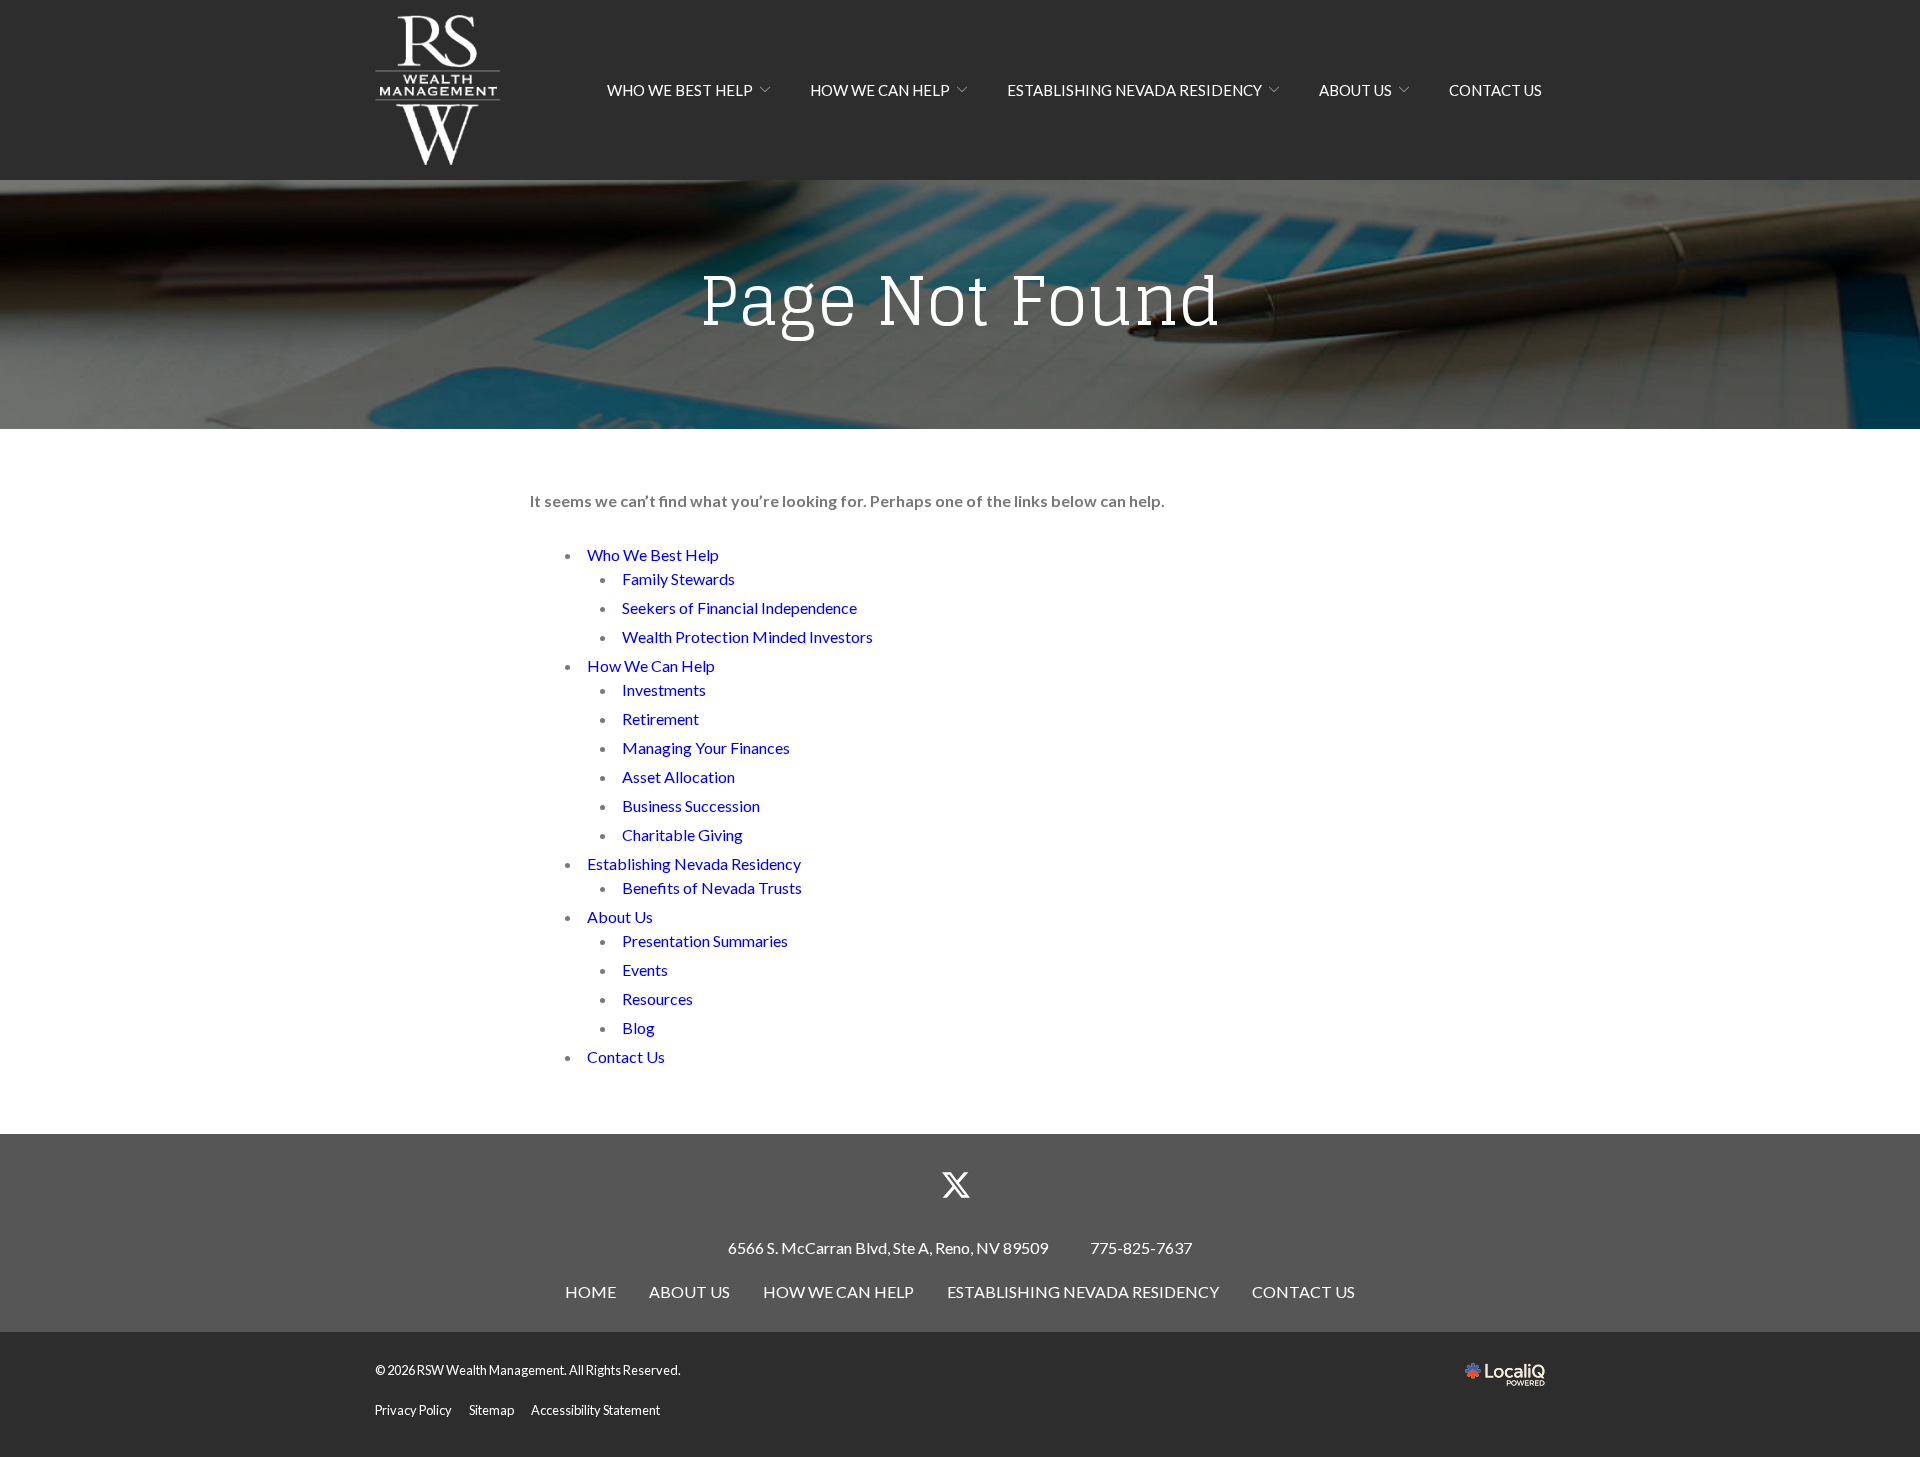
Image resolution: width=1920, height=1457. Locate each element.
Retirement (660, 718)
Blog (638, 1027)
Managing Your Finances (706, 747)
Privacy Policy (413, 1410)
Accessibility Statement (595, 1410)
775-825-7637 (1141, 1247)
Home (590, 1291)
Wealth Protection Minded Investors (747, 636)
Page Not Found (960, 301)
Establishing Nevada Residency (1134, 90)
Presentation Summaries (705, 940)
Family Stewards (678, 578)
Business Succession (691, 805)
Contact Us (1495, 90)
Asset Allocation (678, 776)
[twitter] (956, 1185)
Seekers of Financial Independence (739, 607)
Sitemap (491, 1410)
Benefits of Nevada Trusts (712, 887)
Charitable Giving (682, 834)
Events (645, 969)
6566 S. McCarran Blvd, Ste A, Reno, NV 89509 (888, 1247)
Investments (664, 689)
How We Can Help (880, 90)
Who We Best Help (680, 90)
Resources (657, 998)
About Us (1355, 90)
